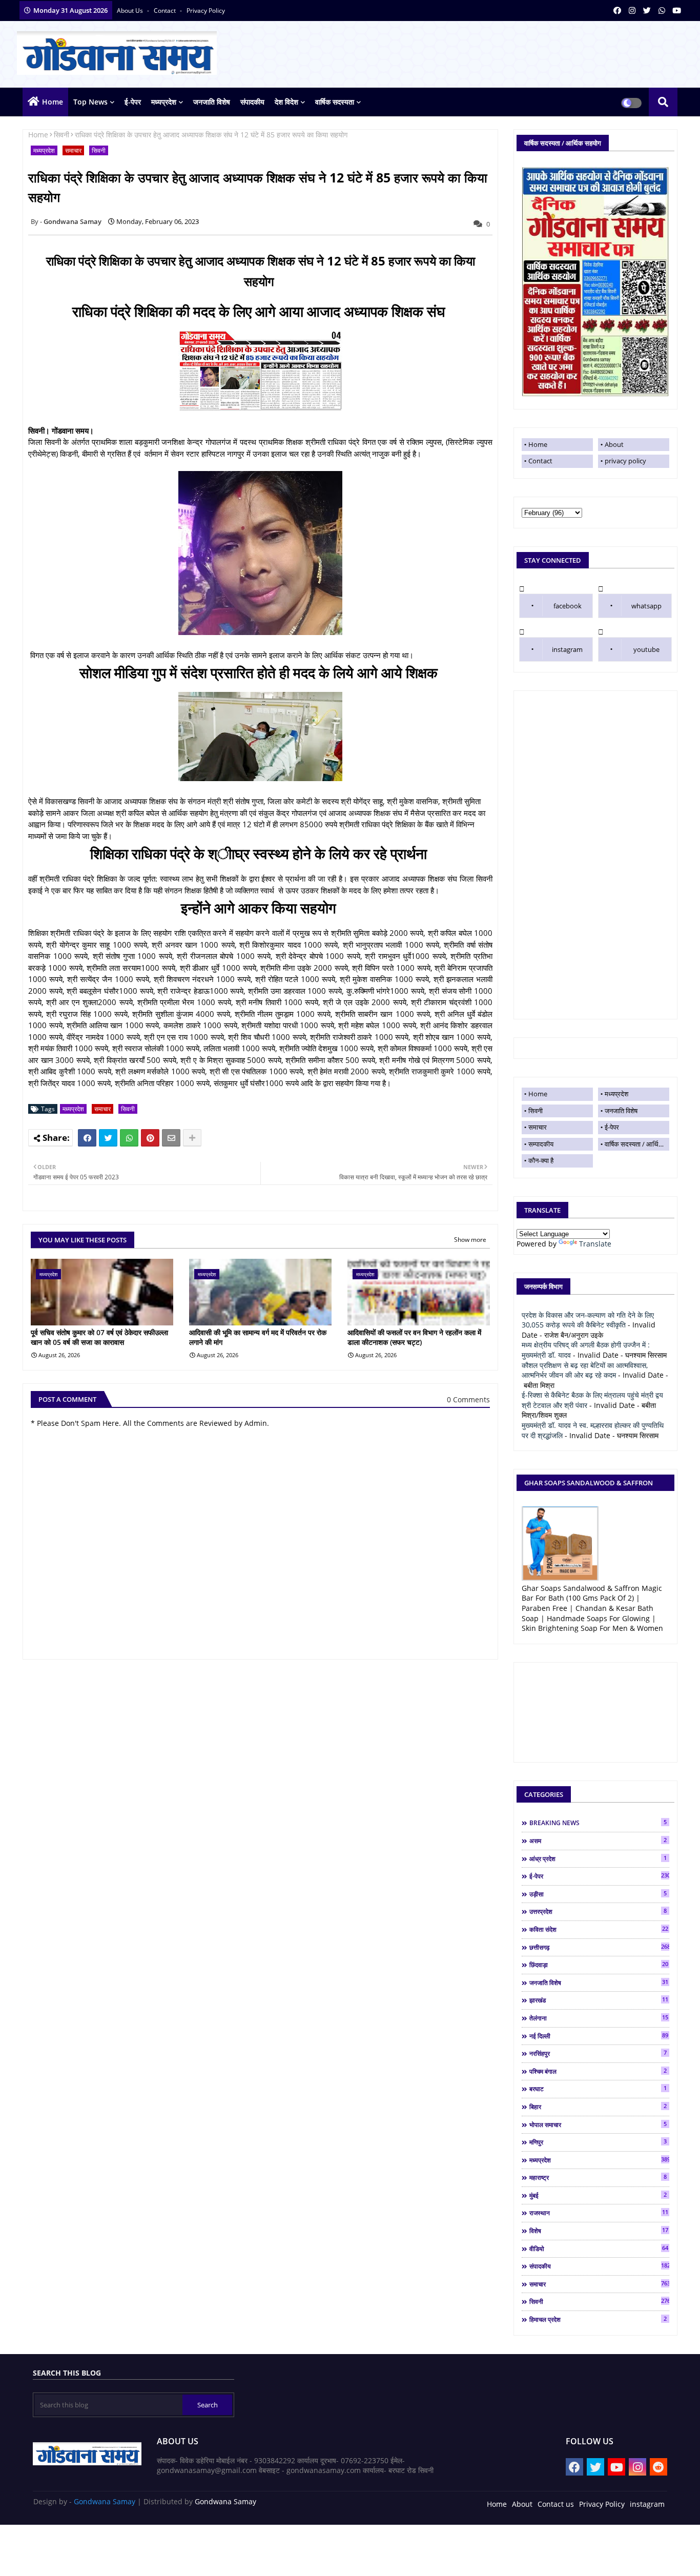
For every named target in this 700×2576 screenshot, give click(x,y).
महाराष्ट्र (598, 2177)
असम (598, 1841)
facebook (568, 606)
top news (90, 102)
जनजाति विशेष (212, 102)
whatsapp (646, 606)
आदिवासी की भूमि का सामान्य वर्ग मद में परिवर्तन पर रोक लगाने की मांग (258, 1337)
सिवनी (61, 135)
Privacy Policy (602, 2504)
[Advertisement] (595, 855)
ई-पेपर (133, 102)
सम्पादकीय (541, 1144)
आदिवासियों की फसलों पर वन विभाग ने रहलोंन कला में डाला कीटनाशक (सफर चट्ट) (414, 1337)
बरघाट (598, 2089)
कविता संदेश (599, 1929)
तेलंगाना (599, 2018)
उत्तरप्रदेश (598, 1911)
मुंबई (598, 2195)
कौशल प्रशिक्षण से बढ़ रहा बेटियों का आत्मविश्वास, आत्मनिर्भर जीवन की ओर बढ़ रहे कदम (585, 1370)
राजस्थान (599, 2213)
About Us (131, 11)
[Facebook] (87, 1138)
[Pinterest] (150, 1138)
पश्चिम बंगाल (598, 2071)
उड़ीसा (598, 1894)
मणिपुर (598, 2142)
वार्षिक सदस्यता (335, 102)
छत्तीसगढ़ (599, 1947)
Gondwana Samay (105, 2501)
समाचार (73, 150)
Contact (540, 461)
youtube (646, 649)
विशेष (599, 2231)
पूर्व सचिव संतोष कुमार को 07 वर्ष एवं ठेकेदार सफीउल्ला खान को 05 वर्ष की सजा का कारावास (99, 1337)
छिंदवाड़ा (599, 1965)
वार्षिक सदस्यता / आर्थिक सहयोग (637, 1144)
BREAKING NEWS (598, 1823)
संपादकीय (252, 102)
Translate (595, 1244)
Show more (470, 1240)
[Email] (171, 1138)
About (614, 444)
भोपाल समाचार (598, 2124)
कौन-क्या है (541, 1160)
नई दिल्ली (599, 2036)
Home (53, 102)
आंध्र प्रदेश (598, 1858)
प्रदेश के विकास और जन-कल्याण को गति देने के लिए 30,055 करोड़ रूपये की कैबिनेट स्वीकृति (588, 1320)
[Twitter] (108, 1138)
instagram (567, 649)
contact (166, 11)
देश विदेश (286, 102)
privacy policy (206, 11)
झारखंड (599, 2000)
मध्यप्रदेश (164, 102)
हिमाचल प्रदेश (598, 2319)
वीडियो (599, 2248)
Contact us (556, 2504)
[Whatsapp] (129, 1138)
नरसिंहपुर (598, 2053)
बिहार (598, 2107)
